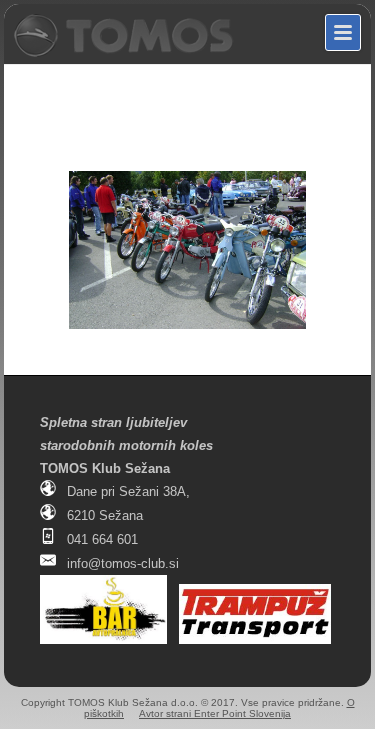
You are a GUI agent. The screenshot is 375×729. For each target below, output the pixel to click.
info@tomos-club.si (123, 563)
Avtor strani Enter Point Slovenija (215, 713)
